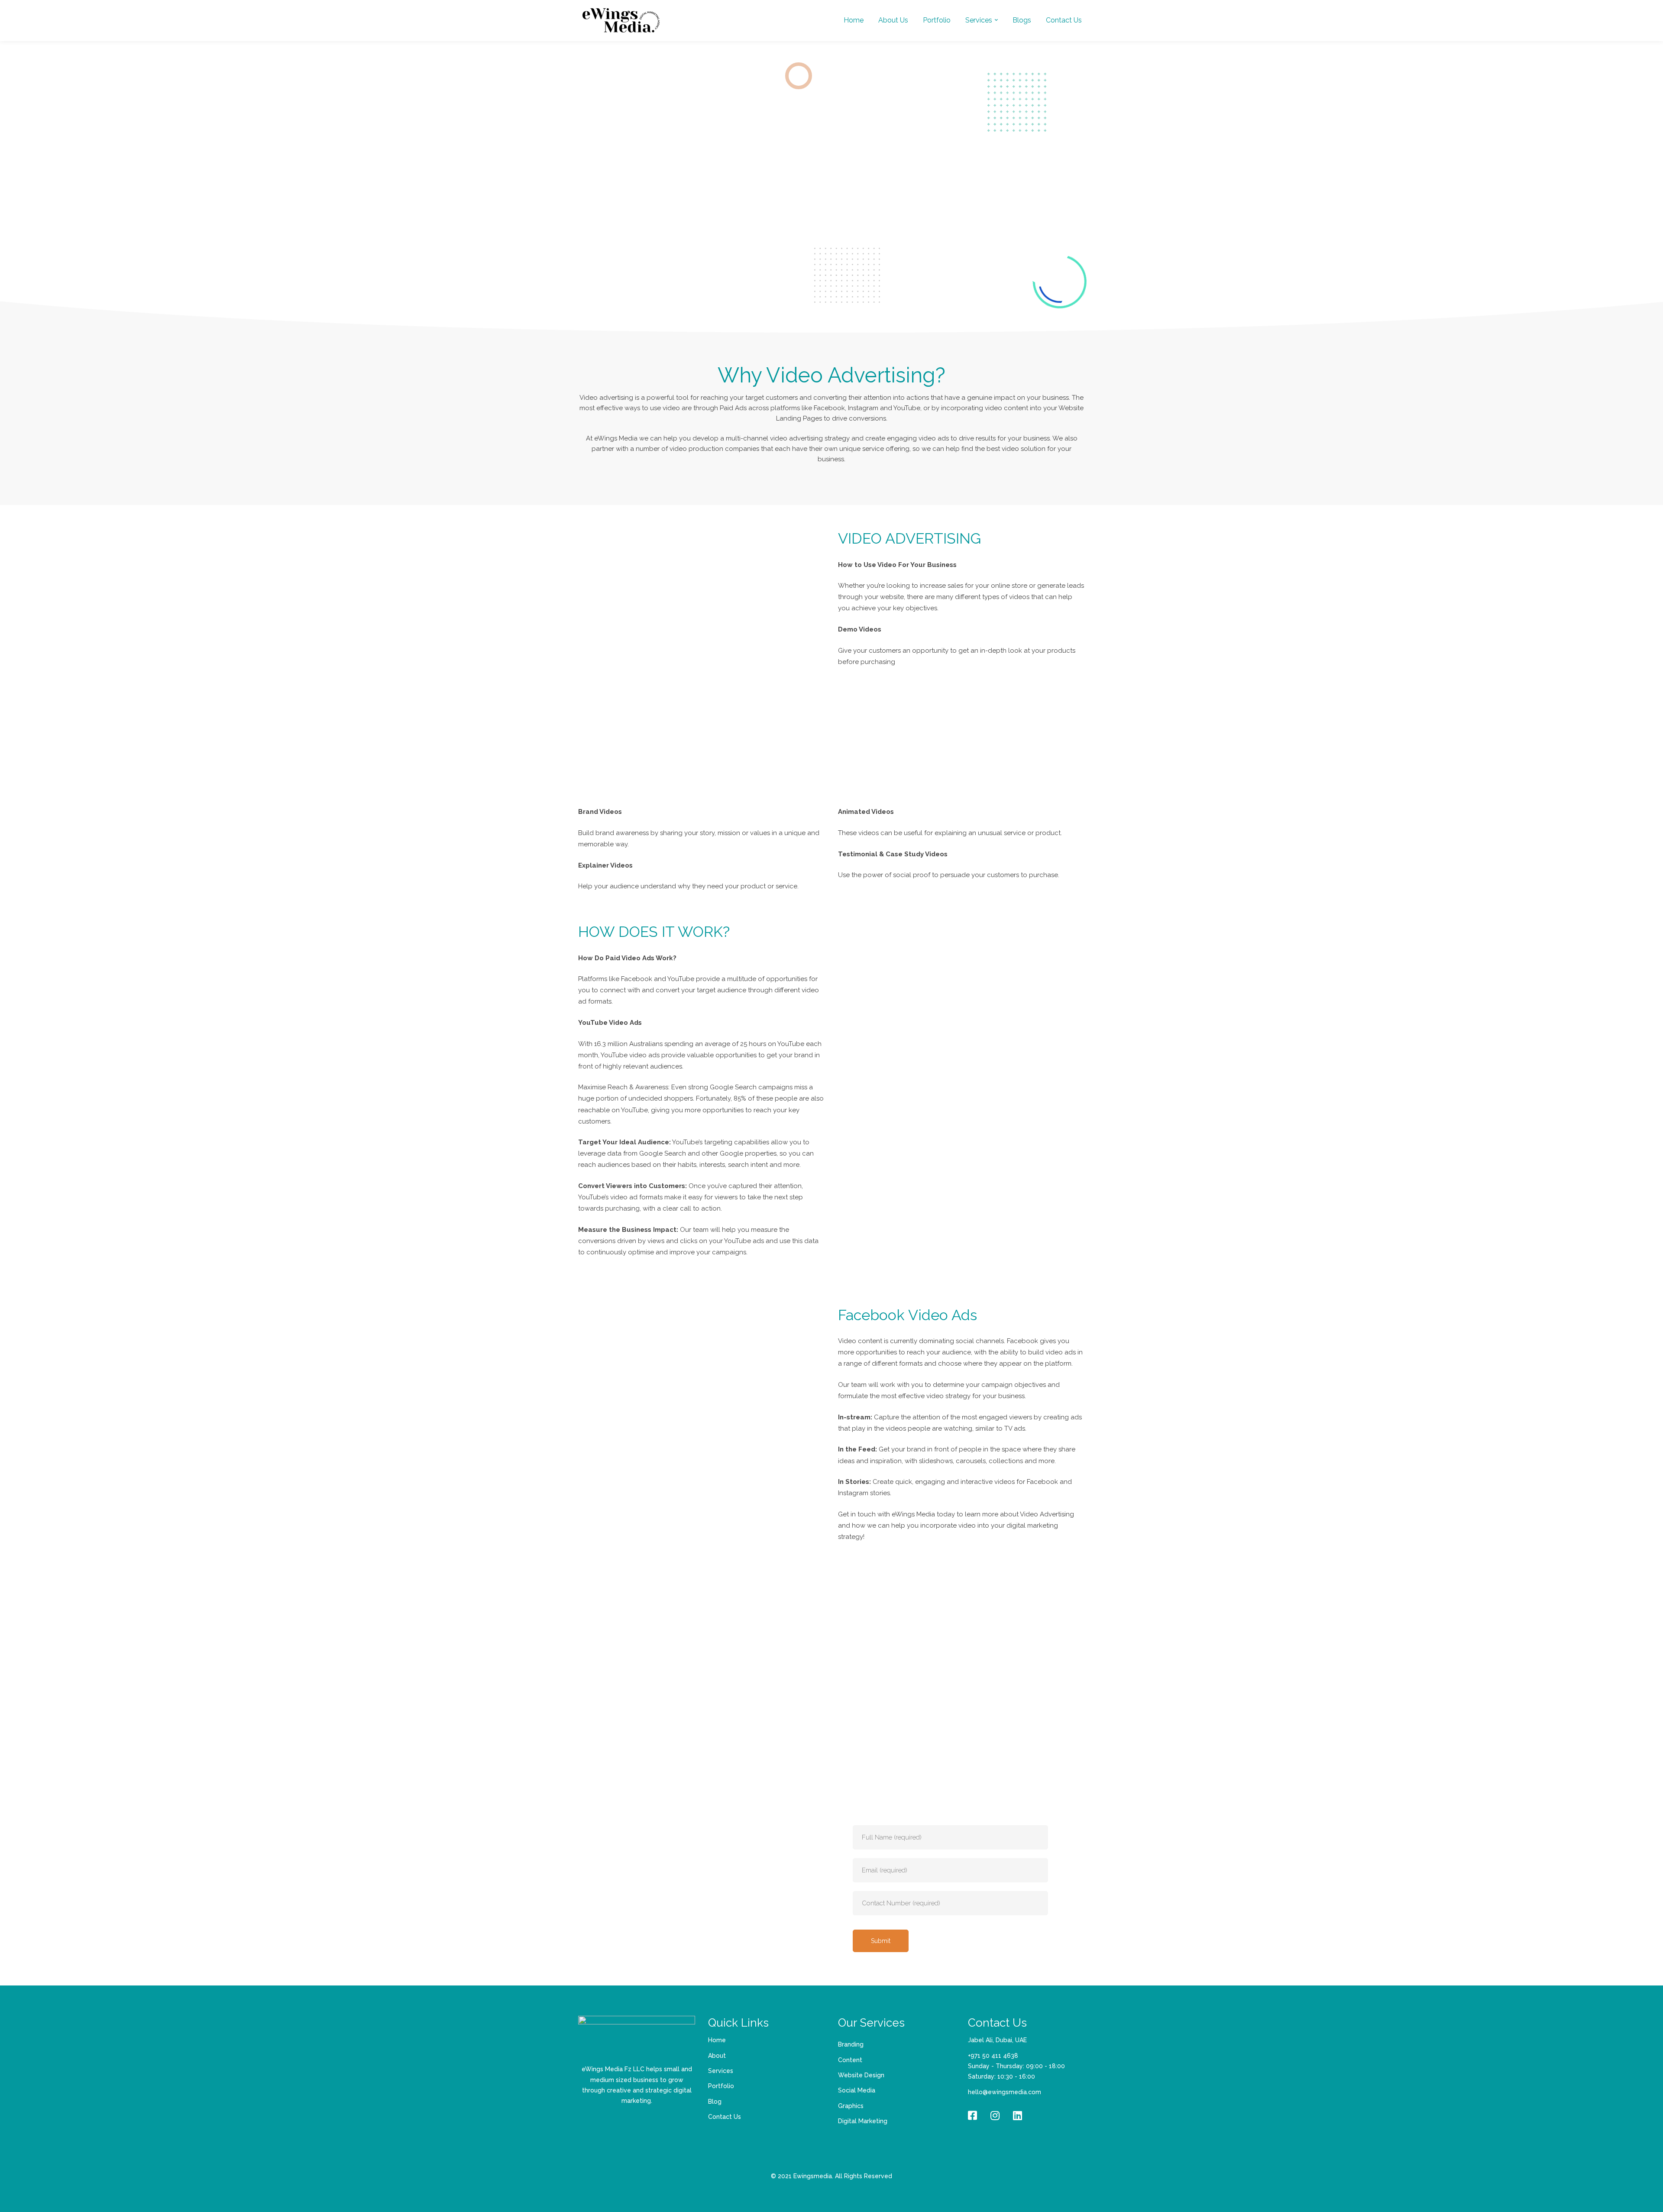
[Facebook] (972, 2115)
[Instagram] (995, 2115)
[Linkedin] (1018, 2115)
